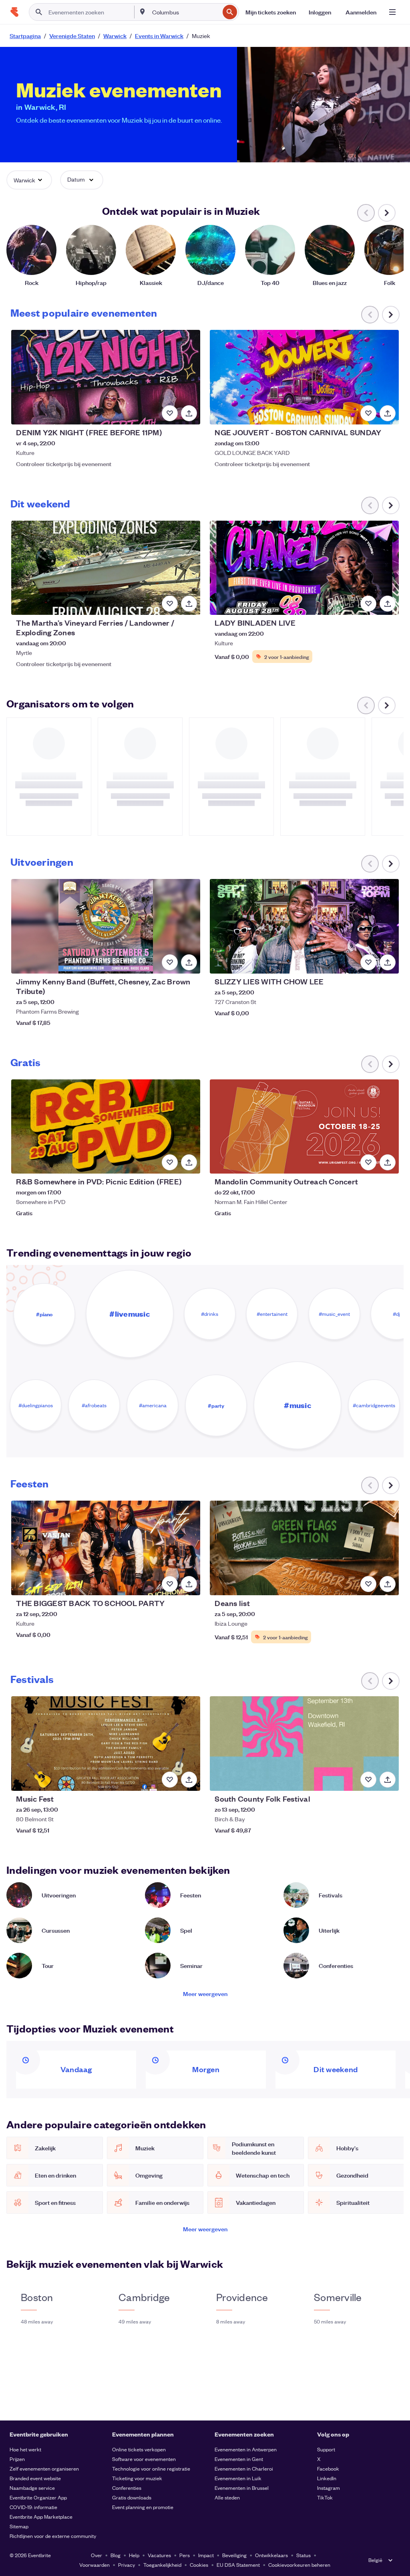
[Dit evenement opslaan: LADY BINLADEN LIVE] (368, 604)
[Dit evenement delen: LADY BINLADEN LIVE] (388, 604)
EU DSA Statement (238, 2565)
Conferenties (127, 2488)
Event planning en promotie (143, 2507)
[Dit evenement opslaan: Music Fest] (170, 1780)
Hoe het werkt (25, 2449)
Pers (185, 2555)
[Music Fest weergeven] (106, 1744)
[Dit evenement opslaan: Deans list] (368, 1584)
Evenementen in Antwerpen (246, 2449)
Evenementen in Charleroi (244, 2468)
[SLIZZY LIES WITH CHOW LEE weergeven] (304, 926)
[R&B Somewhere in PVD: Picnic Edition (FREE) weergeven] (106, 1127)
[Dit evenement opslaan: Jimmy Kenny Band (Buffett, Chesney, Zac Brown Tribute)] (170, 962)
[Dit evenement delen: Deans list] (388, 1584)
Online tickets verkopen (139, 2449)
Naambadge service (32, 2488)
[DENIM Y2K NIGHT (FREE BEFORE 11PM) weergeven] (106, 377)
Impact (206, 2555)
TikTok (325, 2497)
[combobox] (185, 12)
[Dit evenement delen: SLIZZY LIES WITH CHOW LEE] (388, 962)
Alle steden (227, 2497)
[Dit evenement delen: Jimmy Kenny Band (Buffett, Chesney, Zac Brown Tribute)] (189, 962)
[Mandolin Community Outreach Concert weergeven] (304, 1127)
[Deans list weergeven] (304, 1548)
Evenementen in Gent (239, 2459)
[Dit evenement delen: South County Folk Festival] (388, 1780)
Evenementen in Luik (238, 2478)
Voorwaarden (94, 2565)
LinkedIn (327, 2478)
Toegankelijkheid (162, 2565)
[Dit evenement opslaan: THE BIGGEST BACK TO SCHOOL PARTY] (170, 1584)
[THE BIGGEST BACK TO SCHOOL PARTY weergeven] (106, 1548)
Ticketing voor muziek (137, 2478)
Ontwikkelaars (271, 2555)
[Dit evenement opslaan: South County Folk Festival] (368, 1780)
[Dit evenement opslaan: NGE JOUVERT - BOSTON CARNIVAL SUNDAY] (368, 413)
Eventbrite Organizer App (38, 2497)
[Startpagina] (14, 12)
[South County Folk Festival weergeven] (304, 1744)
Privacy (127, 2565)
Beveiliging (234, 2555)
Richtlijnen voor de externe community (53, 2536)
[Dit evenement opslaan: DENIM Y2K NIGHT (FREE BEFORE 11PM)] (170, 413)
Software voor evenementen (144, 2459)
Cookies (199, 2565)
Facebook (328, 2468)
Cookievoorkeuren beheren (299, 2565)
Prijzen (17, 2459)
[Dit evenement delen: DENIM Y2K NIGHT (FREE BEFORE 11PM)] (189, 413)
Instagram (329, 2488)
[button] (29, 180)
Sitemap (19, 2526)
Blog (116, 2555)
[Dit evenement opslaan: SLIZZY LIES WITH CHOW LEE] (368, 962)
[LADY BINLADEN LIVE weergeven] (304, 568)
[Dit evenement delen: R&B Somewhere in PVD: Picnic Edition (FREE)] (189, 1162)
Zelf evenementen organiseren (44, 2468)
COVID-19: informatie (33, 2507)
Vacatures (159, 2555)
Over (96, 2555)
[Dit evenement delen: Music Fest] (189, 1780)
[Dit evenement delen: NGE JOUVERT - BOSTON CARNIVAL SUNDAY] (388, 413)
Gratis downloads (132, 2497)
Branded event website (35, 2478)
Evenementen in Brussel (242, 2488)
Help (134, 2555)
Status (303, 2555)
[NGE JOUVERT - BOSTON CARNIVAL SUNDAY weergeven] (304, 377)
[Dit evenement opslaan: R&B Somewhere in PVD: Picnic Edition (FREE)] (170, 1162)
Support (326, 2449)
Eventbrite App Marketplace (41, 2516)
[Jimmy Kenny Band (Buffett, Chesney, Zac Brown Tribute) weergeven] (106, 926)
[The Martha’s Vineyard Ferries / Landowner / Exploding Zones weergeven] (106, 568)
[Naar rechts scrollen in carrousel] (387, 213)
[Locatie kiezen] (143, 12)
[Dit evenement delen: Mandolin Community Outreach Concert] (388, 1162)
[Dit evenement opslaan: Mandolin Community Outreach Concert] (368, 1162)
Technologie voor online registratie (151, 2468)
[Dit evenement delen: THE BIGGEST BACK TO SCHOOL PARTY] (189, 1584)
